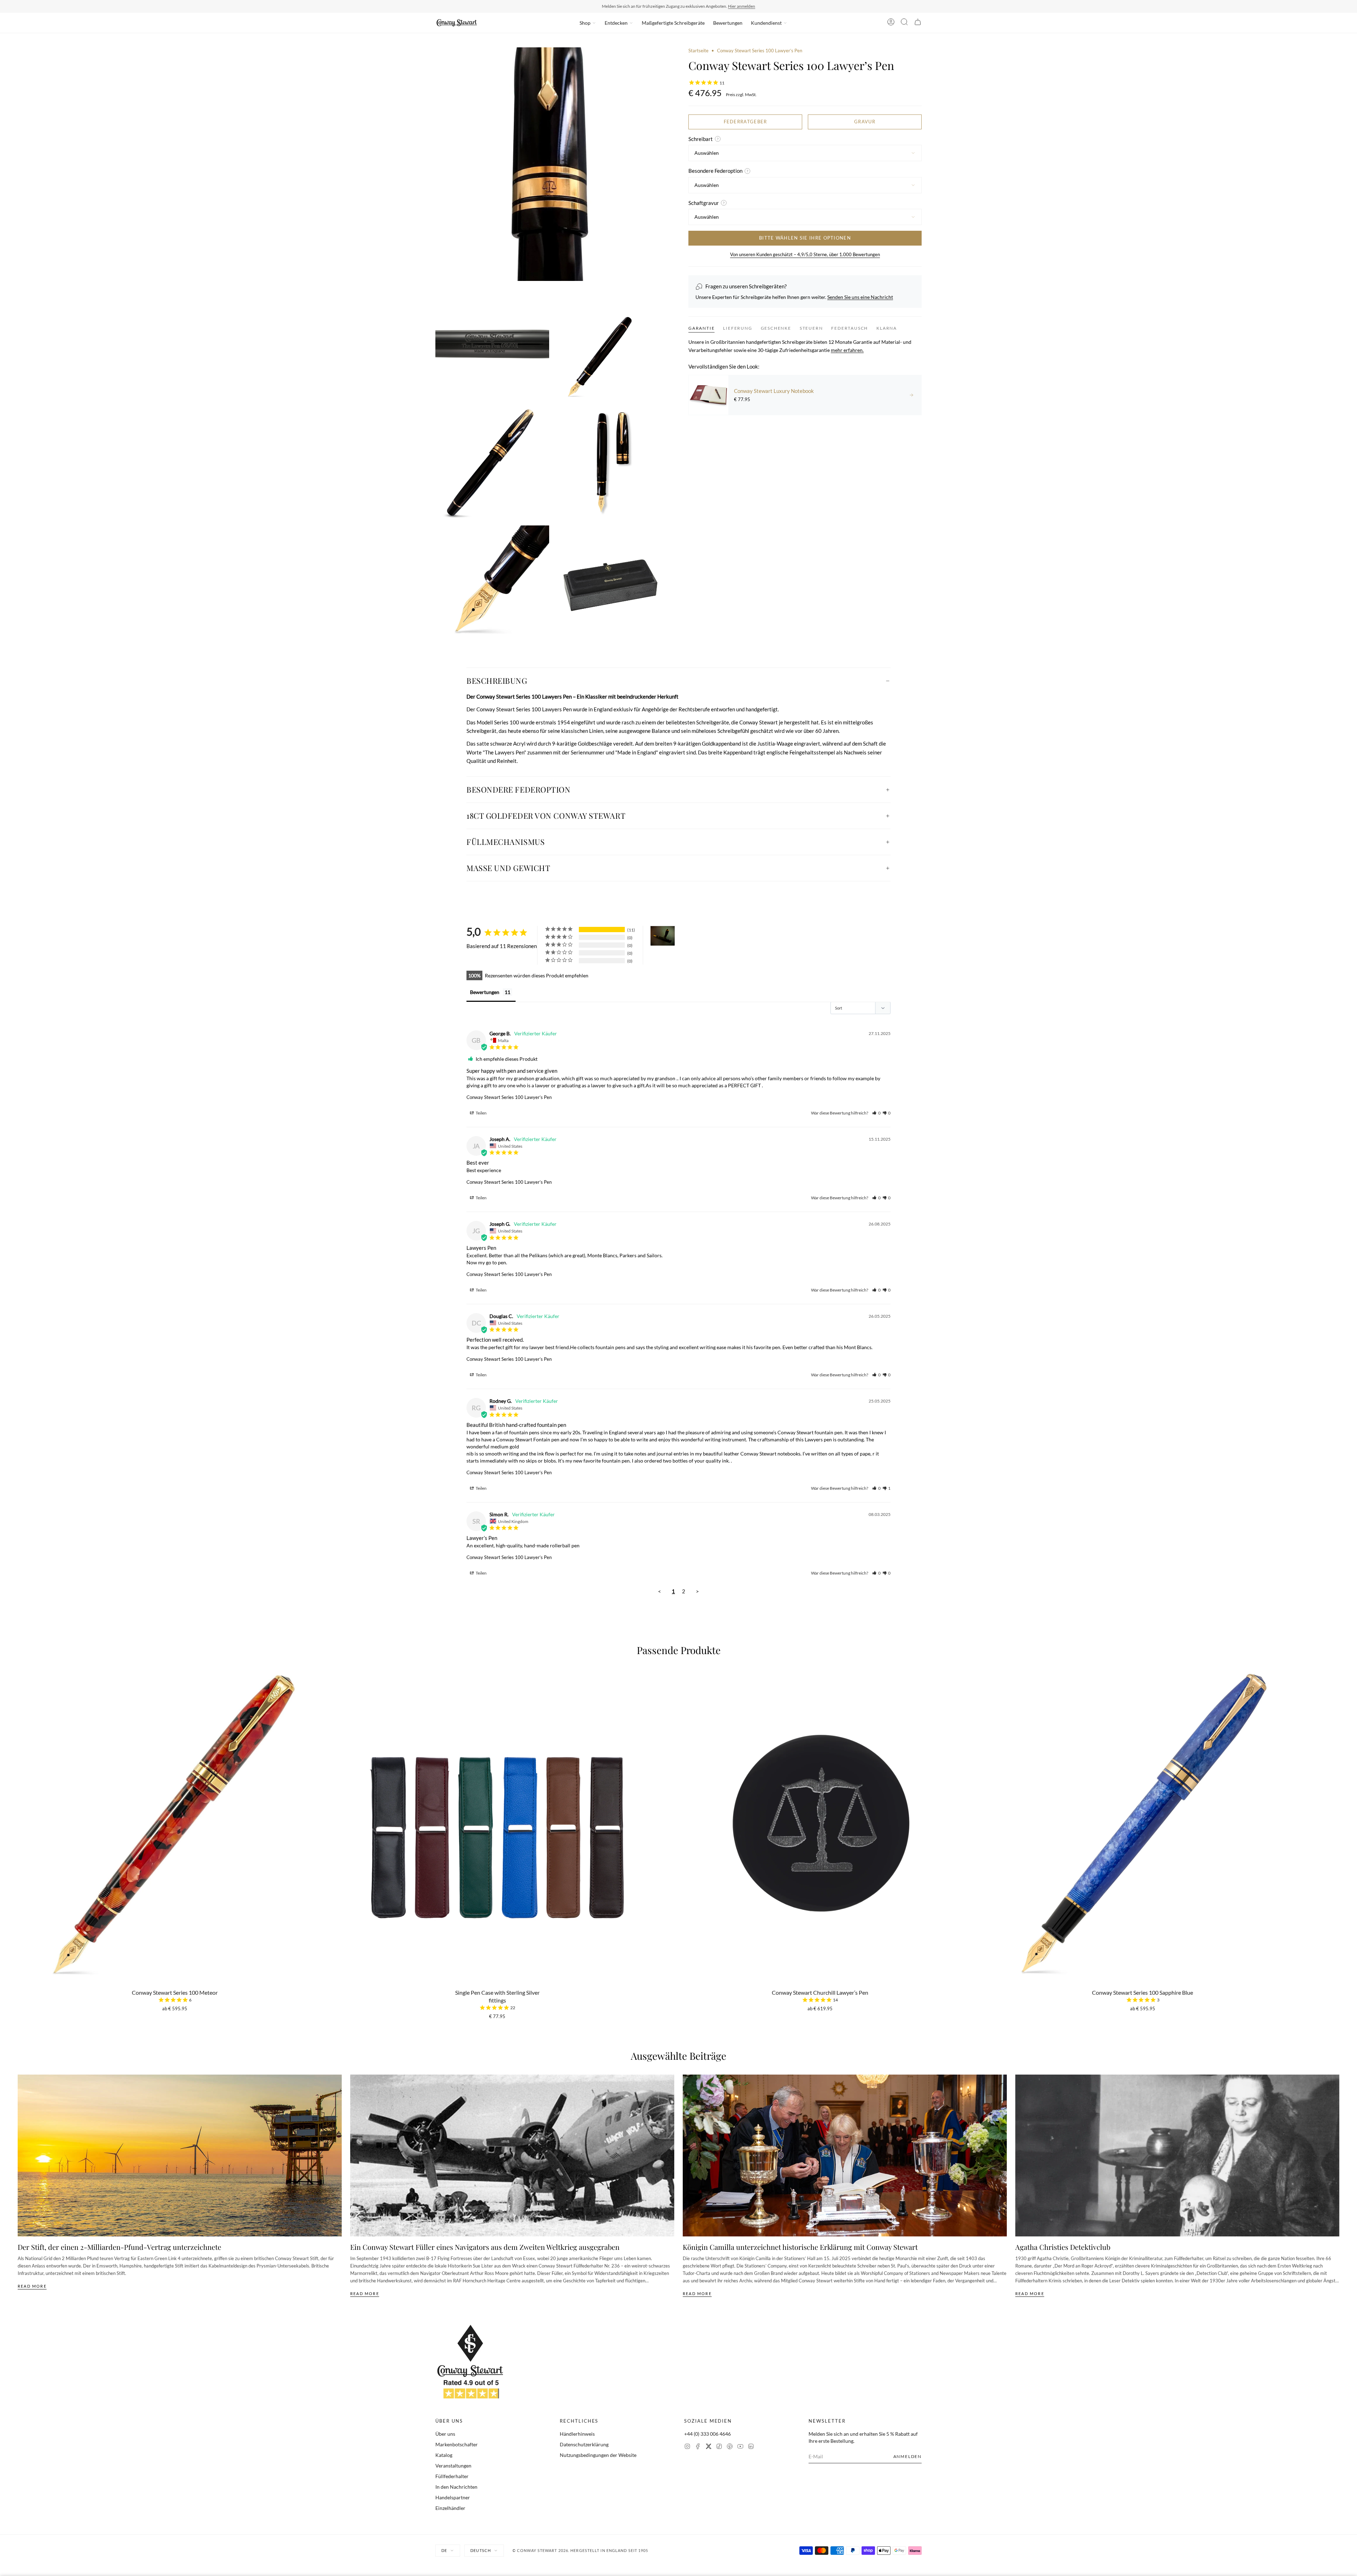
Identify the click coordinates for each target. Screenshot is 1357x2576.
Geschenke (776, 328)
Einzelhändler (450, 2508)
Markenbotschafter (457, 2444)
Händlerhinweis (577, 2434)
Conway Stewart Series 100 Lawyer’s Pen (509, 1097)
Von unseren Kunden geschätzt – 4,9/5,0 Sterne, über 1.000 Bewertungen (805, 254)
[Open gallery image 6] (492, 582)
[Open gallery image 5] (612, 463)
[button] (876, 1113)
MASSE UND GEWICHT (508, 868)
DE (444, 2550)
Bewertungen (728, 23)
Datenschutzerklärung (584, 2444)
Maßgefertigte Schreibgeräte (673, 23)
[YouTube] (740, 2447)
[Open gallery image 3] (612, 343)
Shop (585, 23)
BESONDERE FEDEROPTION (519, 789)
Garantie (701, 328)
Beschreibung (497, 681)
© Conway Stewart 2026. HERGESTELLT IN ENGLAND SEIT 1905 (580, 2550)
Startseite (698, 51)
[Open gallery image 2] (492, 343)
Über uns (445, 2434)
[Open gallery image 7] (612, 582)
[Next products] (1337, 1792)
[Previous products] (20, 1792)
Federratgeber (745, 122)
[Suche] (904, 23)
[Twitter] (709, 2447)
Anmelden (907, 2456)
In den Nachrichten (456, 2487)
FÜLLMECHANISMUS (506, 842)
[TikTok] (719, 2447)
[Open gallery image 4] (492, 463)
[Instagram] (687, 2447)
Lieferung (738, 328)
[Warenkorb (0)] (918, 23)
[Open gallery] (552, 164)
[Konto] (891, 23)
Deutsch (481, 2550)
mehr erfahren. (847, 350)
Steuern (811, 328)
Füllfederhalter (452, 2476)
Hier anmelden (742, 6)
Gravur (865, 122)
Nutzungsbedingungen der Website (598, 2455)
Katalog (444, 2455)
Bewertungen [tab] (485, 992)
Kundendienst (766, 23)
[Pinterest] (730, 2447)
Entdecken (616, 23)
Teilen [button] (481, 1113)
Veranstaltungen (453, 2466)
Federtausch (850, 328)
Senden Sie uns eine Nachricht (860, 297)
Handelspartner (453, 2497)
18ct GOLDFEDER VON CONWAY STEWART (546, 816)
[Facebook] (698, 2447)
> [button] (697, 1591)
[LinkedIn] (751, 2447)
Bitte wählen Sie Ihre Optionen (805, 238)
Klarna (887, 328)
